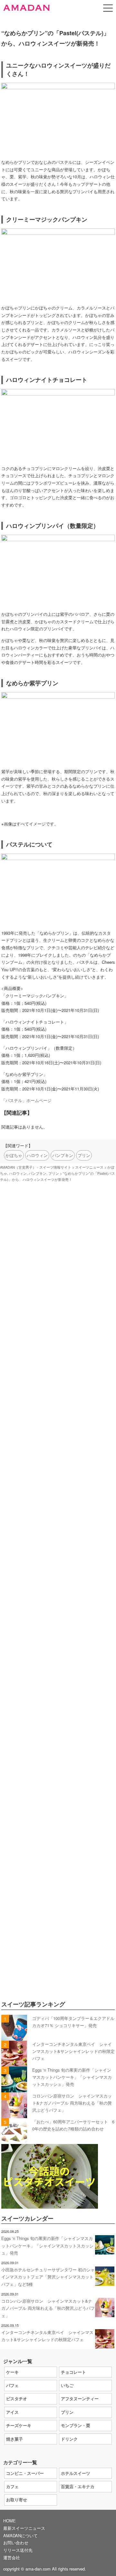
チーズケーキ (19, 2425)
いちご (67, 2385)
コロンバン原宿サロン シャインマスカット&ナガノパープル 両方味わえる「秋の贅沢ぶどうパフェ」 (72, 2103)
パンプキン (63, 1155)
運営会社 (12, 2557)
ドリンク (69, 2439)
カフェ (12, 2486)
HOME (10, 2521)
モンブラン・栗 (76, 2425)
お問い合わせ (16, 2543)
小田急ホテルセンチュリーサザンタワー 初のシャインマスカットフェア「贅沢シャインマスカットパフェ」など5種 (48, 2277)
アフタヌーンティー (80, 2398)
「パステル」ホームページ (26, 1100)
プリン (84, 1155)
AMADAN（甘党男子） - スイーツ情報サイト (36, 1167)
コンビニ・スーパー (25, 2473)
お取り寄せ (17, 2500)
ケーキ (12, 2372)
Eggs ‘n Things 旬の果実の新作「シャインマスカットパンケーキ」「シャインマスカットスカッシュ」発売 (72, 2077)
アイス (12, 2412)
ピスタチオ (17, 2398)
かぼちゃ (14, 1155)
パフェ (12, 2385)
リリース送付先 (18, 2550)
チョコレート (73, 2372)
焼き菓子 (15, 2439)
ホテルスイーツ (76, 2473)
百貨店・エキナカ (78, 2486)
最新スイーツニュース (24, 2528)
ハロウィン (37, 1155)
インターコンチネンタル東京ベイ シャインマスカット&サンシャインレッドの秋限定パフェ (73, 2051)
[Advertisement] (58, 1467)
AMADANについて (20, 2535)
